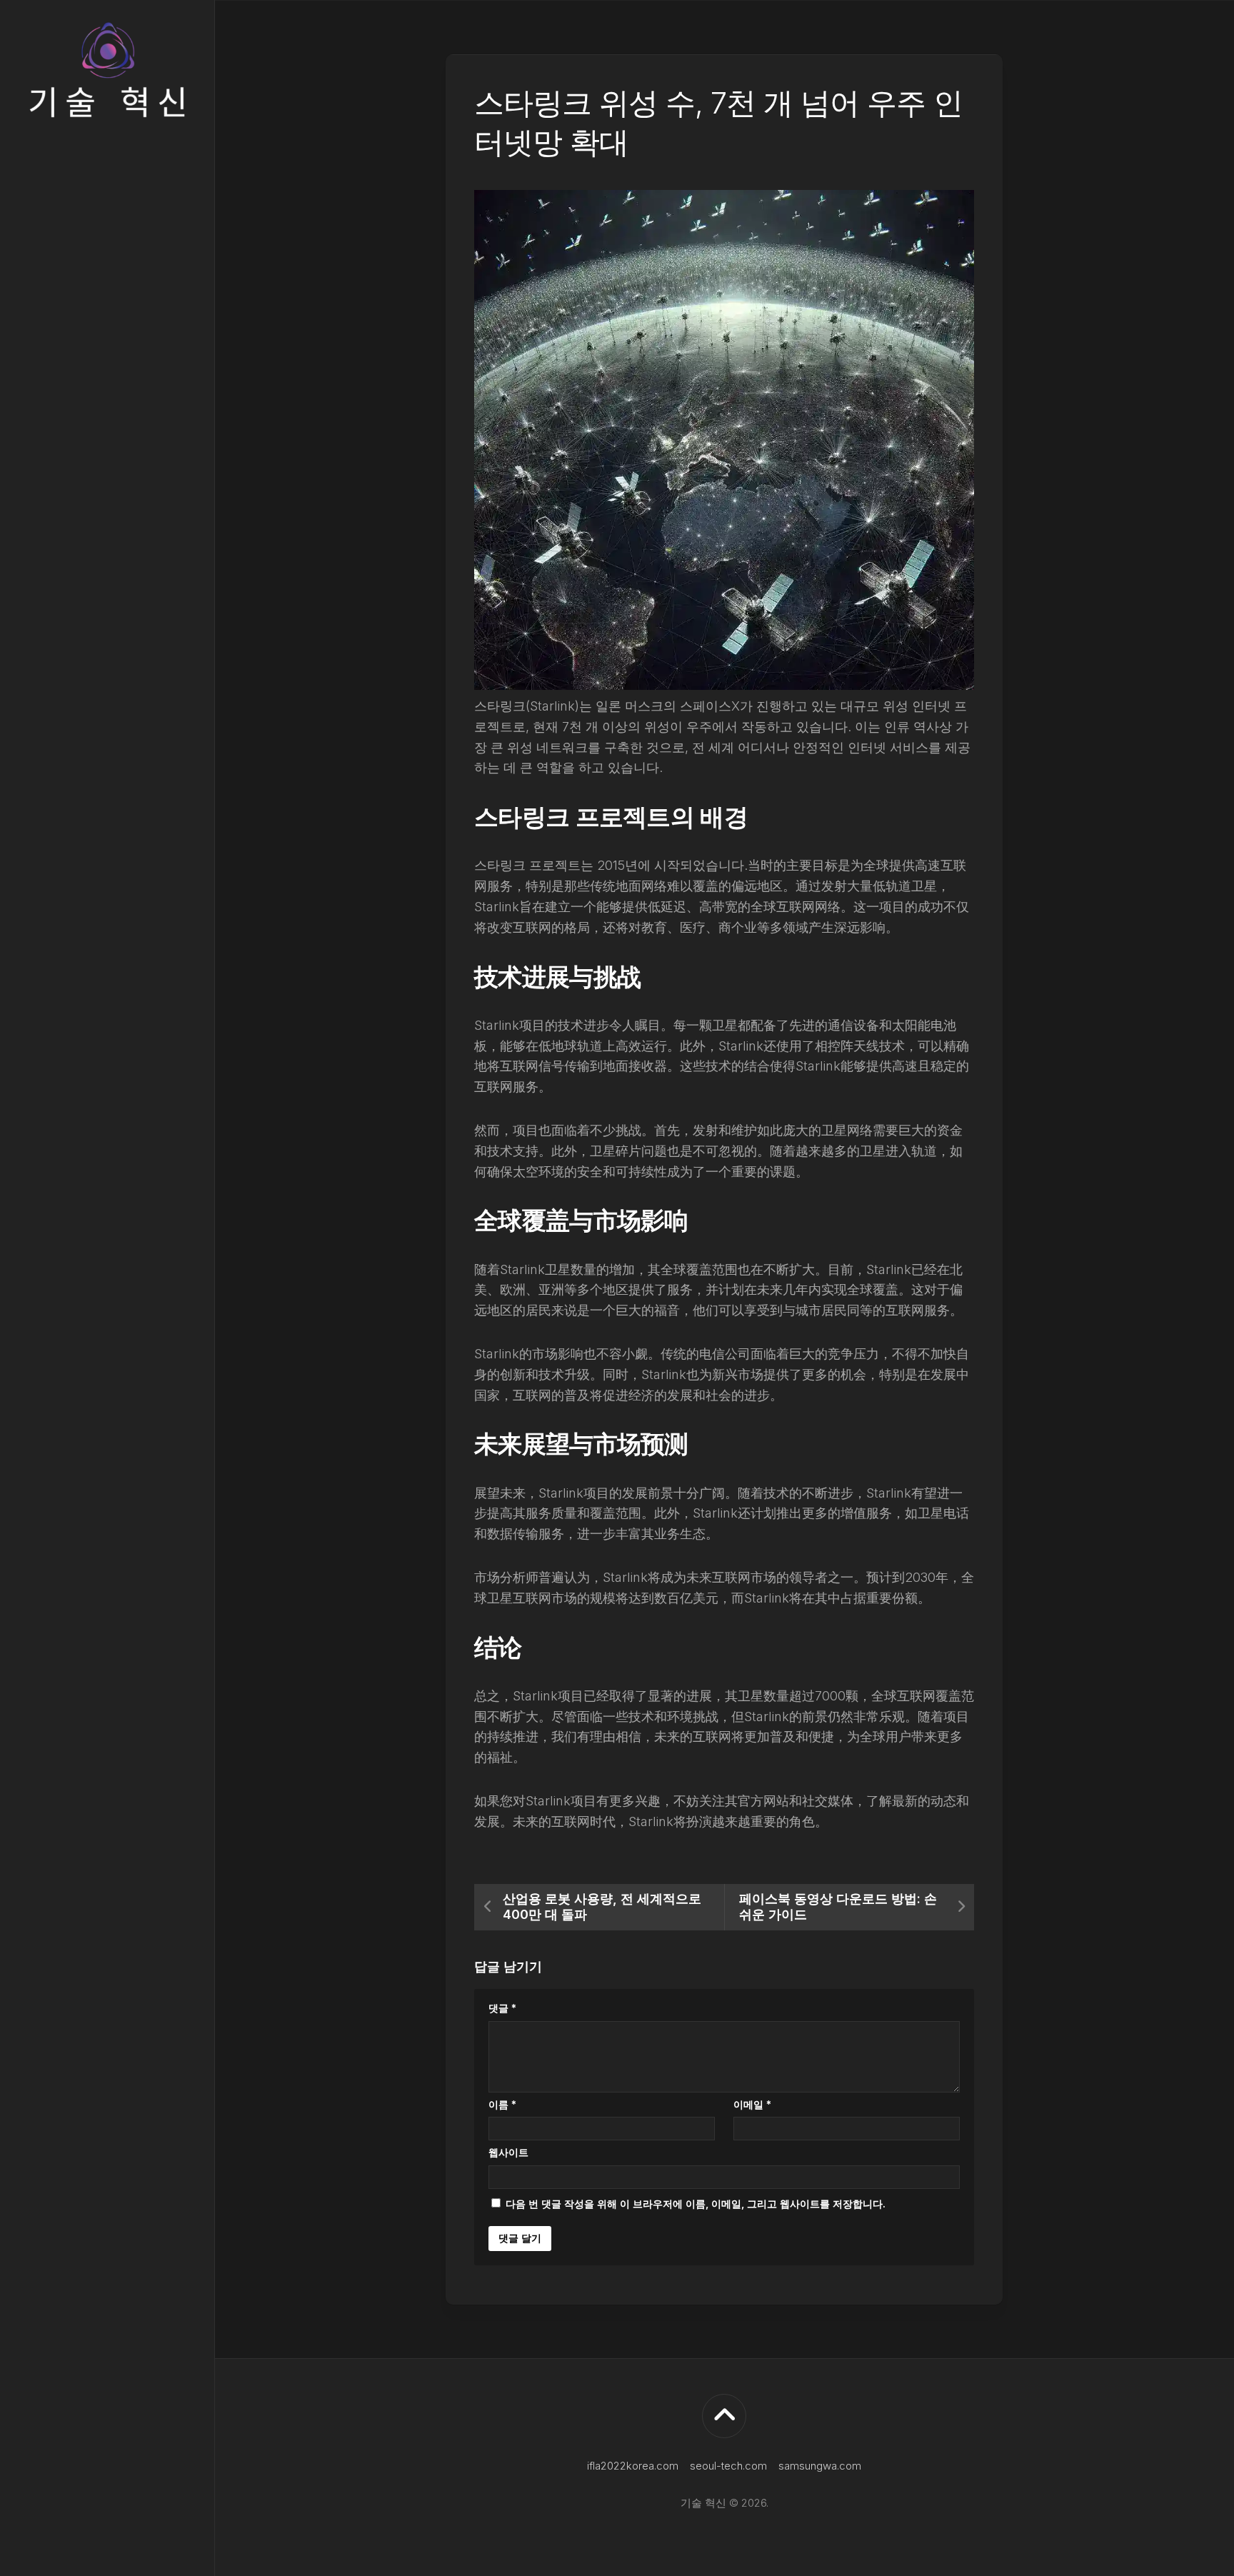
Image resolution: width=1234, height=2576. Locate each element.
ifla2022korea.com (633, 2466)
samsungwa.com (820, 2466)
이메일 (752, 2104)
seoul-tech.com (728, 2466)
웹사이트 (508, 2152)
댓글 (502, 2008)
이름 (502, 2104)
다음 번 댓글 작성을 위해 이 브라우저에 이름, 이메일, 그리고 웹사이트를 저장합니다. (696, 2204)
